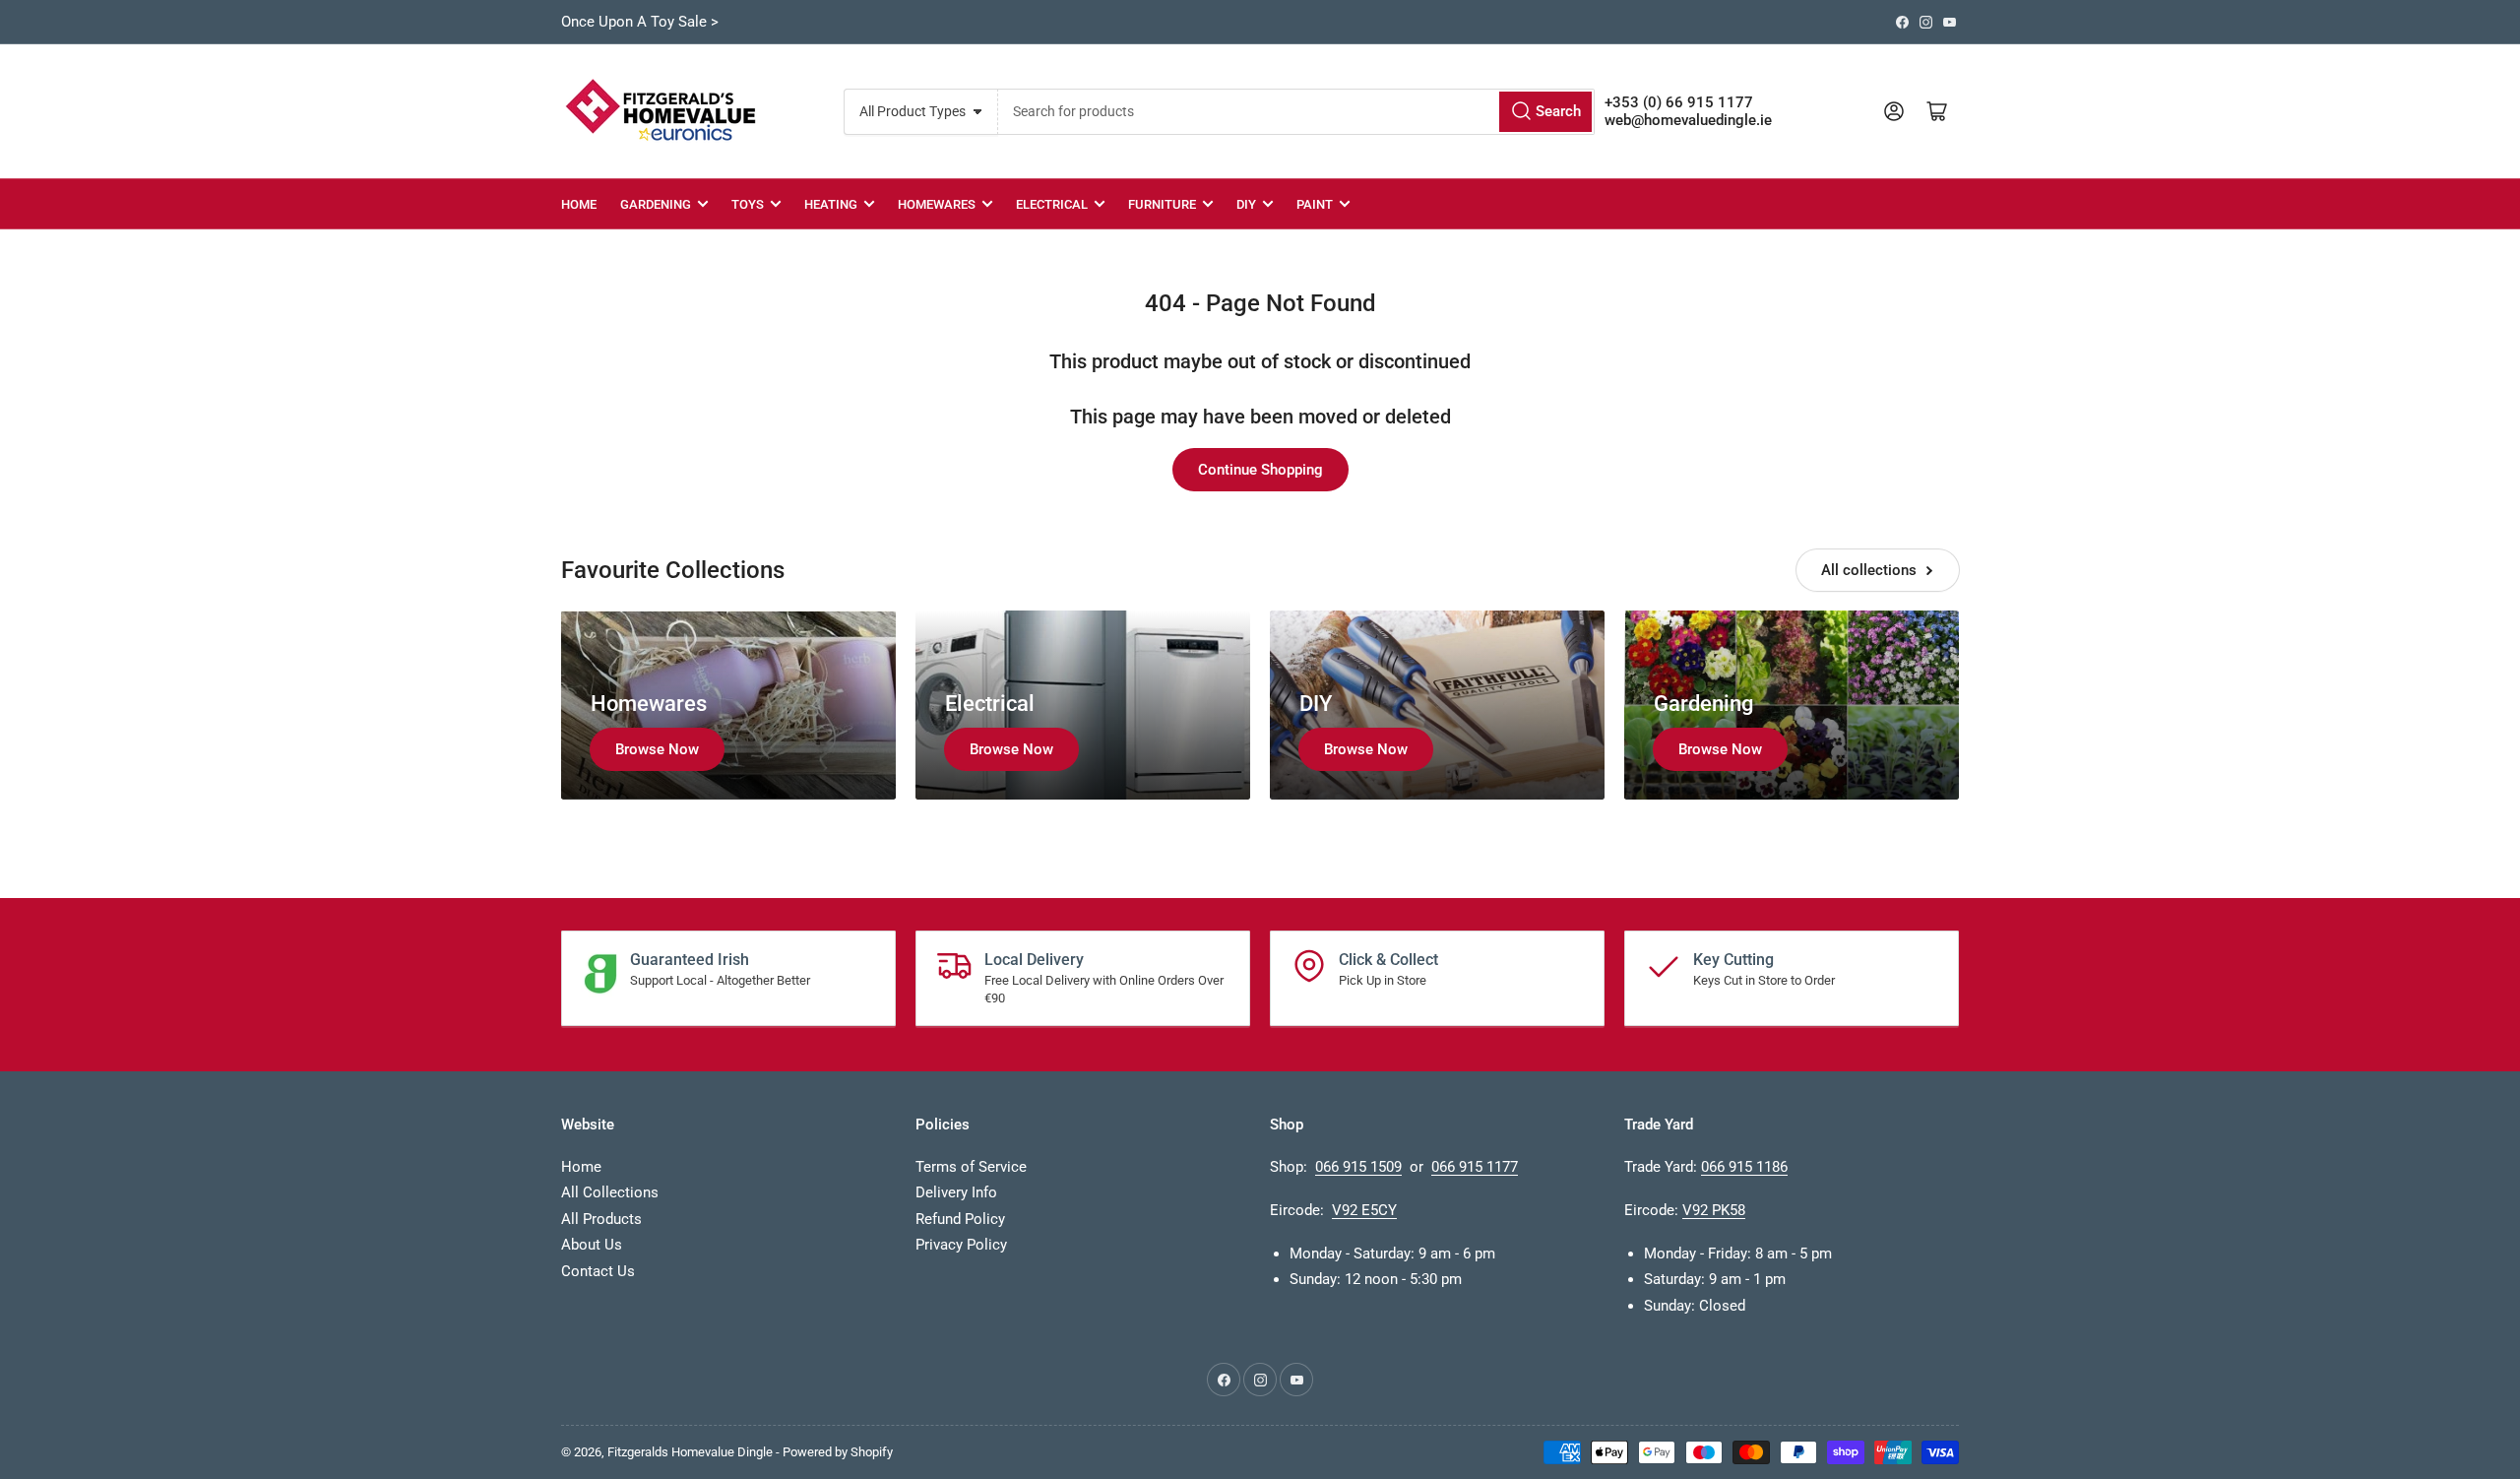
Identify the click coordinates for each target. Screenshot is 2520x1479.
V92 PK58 (1714, 1210)
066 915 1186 (1744, 1167)
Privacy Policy (961, 1245)
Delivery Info (956, 1192)
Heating (831, 204)
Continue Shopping (1260, 470)
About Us (592, 1245)
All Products (601, 1219)
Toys (748, 204)
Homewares (937, 204)
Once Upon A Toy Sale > (640, 22)
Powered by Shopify (838, 1452)
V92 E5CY (1364, 1210)
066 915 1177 (1475, 1167)
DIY (1246, 204)
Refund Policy (960, 1219)
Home (579, 204)
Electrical (1052, 204)
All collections (1869, 570)
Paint (1315, 204)
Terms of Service (971, 1167)
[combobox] (1296, 112)
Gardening (656, 204)
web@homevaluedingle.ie (1688, 120)
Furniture (1162, 204)
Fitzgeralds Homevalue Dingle (690, 1452)
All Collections (610, 1192)
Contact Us (598, 1271)
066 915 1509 (1358, 1167)
